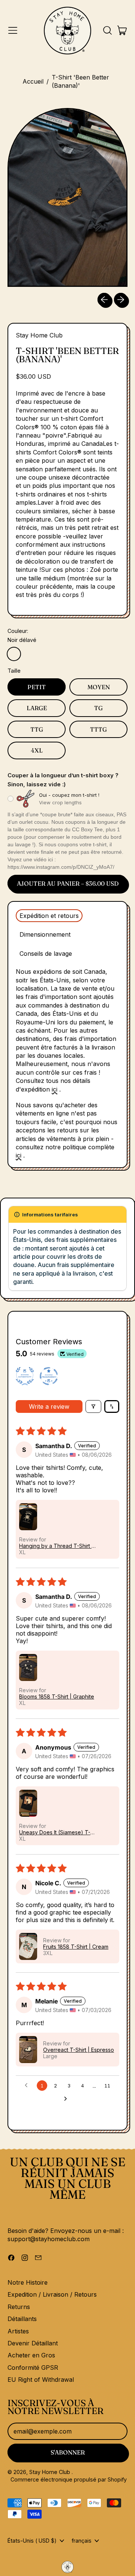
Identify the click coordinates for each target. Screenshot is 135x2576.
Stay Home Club (39, 335)
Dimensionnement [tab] (45, 934)
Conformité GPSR (33, 2368)
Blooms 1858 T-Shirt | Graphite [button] (57, 1697)
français (82, 2541)
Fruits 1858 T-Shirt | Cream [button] (76, 1947)
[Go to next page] (67, 2099)
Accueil (33, 81)
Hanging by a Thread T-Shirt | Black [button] (56, 1546)
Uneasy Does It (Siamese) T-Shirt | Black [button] (55, 1832)
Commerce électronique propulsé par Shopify (69, 2479)
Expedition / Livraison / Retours (52, 2294)
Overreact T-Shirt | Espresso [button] (79, 2050)
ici (55, 1089)
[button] (107, 30)
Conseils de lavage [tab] (46, 954)
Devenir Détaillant (33, 2343)
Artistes (18, 2331)
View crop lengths (60, 802)
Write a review (49, 1406)
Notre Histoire (28, 2282)
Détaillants (22, 2319)
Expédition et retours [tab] (49, 916)
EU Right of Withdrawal (41, 2380)
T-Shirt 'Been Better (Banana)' (80, 81)
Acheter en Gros (31, 2355)
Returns (19, 2307)
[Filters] (93, 1406)
